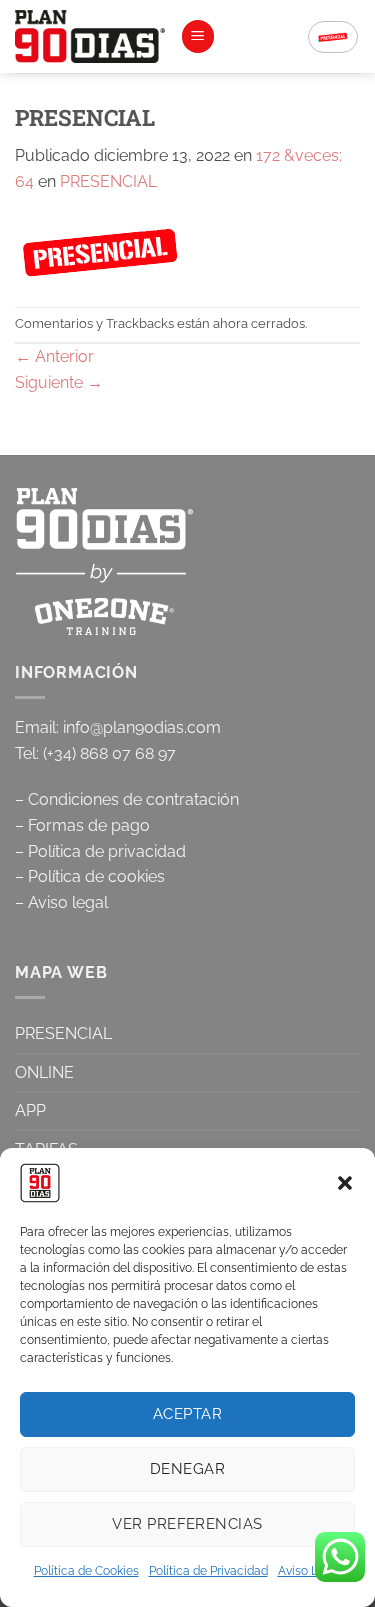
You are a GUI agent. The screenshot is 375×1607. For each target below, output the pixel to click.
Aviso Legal (310, 1571)
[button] (345, 1183)
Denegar (187, 1469)
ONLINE (44, 1072)
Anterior (54, 356)
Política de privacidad (107, 851)
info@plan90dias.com (142, 727)
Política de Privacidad (208, 1571)
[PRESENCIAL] (101, 249)
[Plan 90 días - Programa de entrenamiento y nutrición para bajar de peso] (90, 36)
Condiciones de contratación (133, 799)
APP (30, 1110)
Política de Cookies (86, 1571)
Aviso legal (68, 902)
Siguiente (59, 382)
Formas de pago (89, 825)
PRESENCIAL (108, 181)
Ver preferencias (187, 1524)
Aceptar (187, 1414)
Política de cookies (96, 876)
